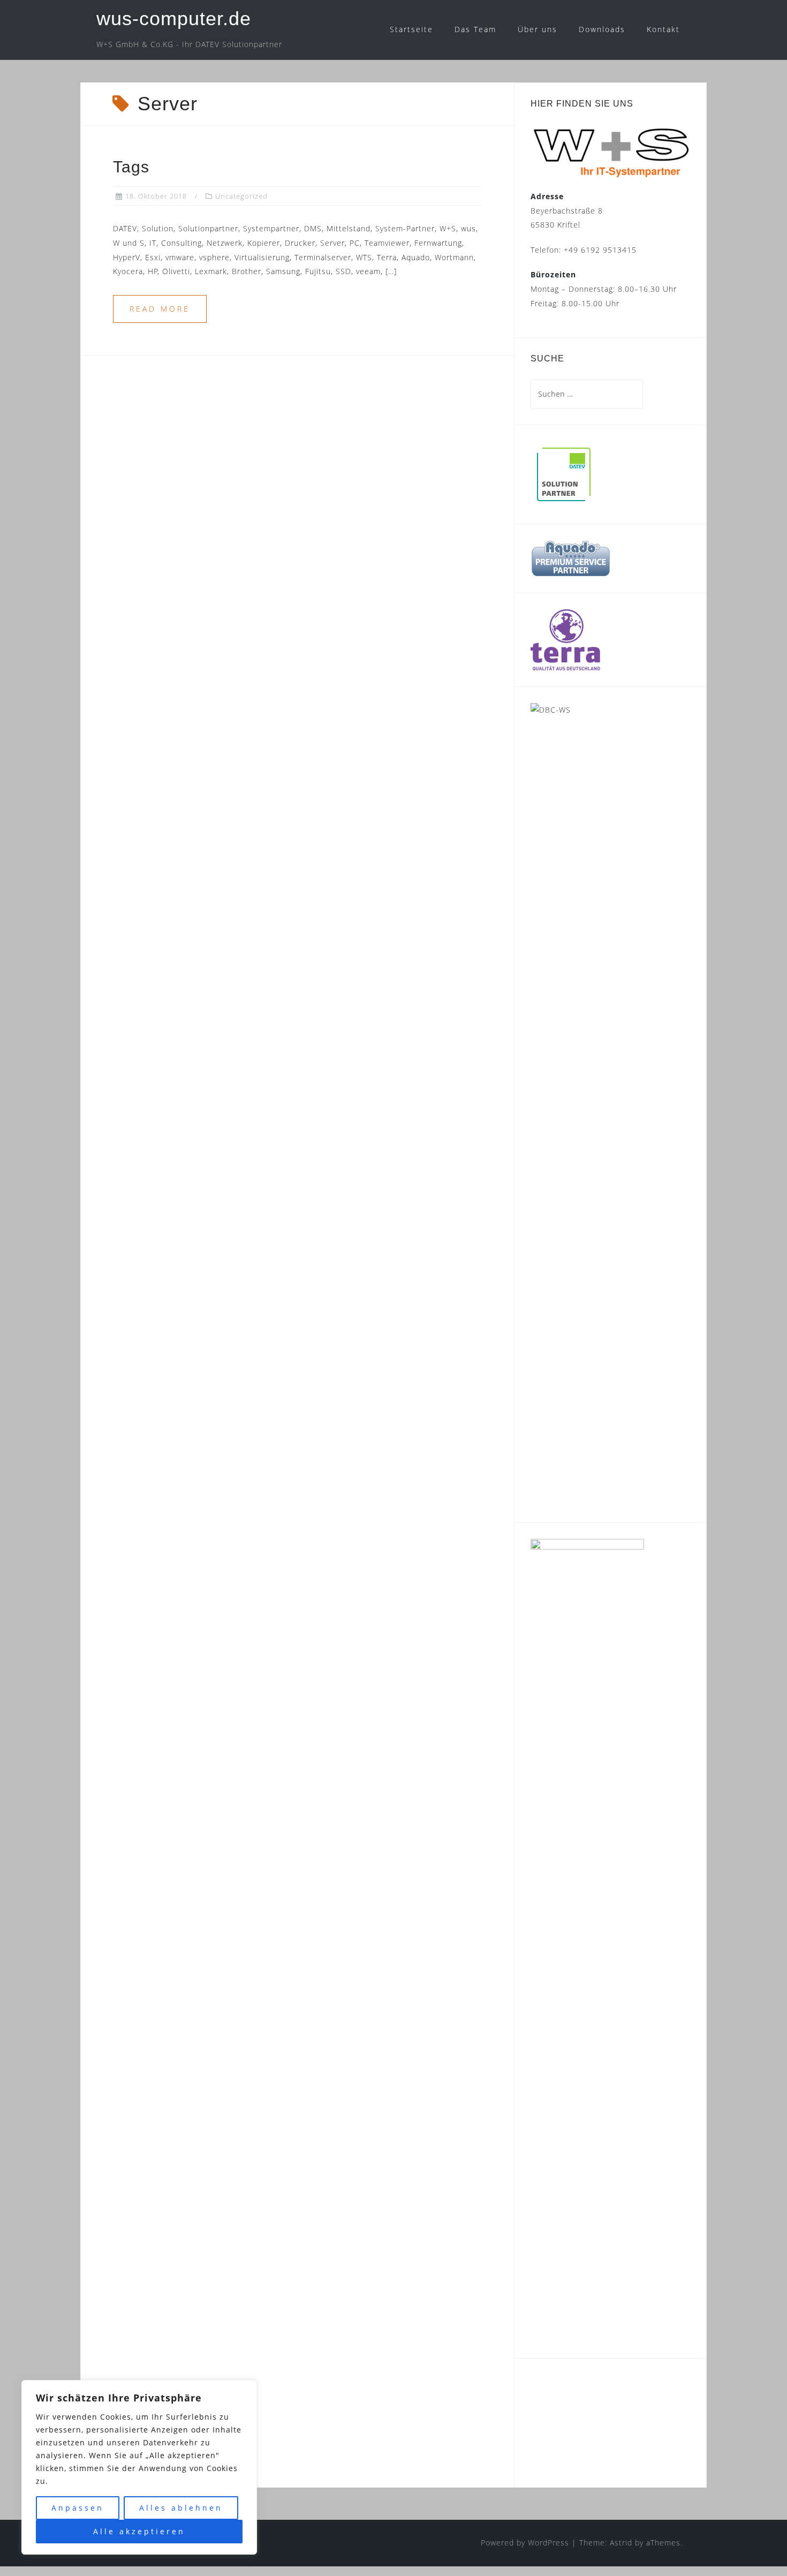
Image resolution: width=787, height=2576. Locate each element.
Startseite (411, 29)
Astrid (621, 2543)
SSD (542, 2411)
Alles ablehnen (181, 2508)
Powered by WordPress (525, 2543)
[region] (139, 2467)
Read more (160, 309)
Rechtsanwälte (585, 2417)
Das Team (475, 29)
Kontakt (663, 29)
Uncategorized (241, 196)
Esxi (567, 2395)
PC (543, 2388)
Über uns (538, 29)
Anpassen (78, 2508)
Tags (131, 167)
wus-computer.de (174, 18)
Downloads (602, 29)
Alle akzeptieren (139, 2531)
